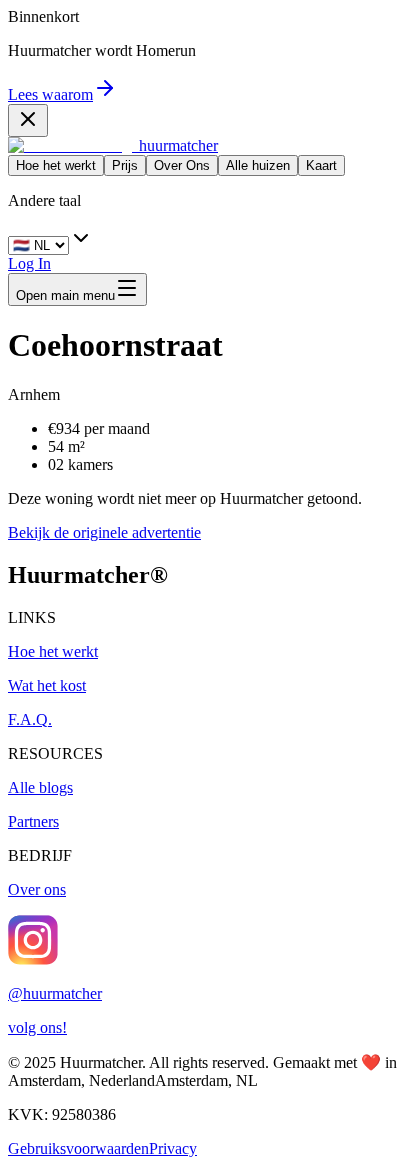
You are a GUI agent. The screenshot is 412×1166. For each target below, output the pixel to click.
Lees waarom (50, 94)
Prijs (125, 165)
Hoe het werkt (56, 165)
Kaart (321, 165)
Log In (29, 263)
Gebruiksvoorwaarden (78, 1148)
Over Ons (182, 165)
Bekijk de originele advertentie (104, 532)
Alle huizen (258, 165)
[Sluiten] (28, 120)
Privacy (173, 1148)
